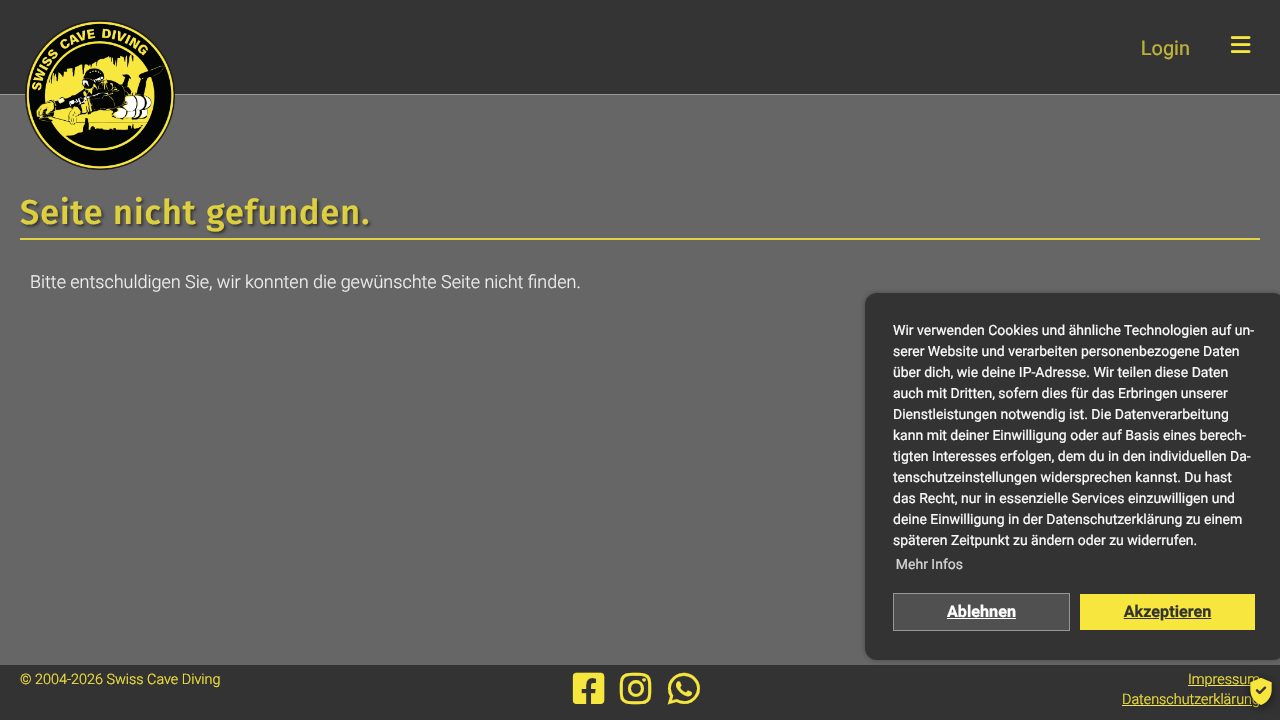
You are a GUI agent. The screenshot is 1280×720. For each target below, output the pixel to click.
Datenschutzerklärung (1191, 699)
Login (1165, 48)
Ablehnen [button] (981, 611)
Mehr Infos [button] (929, 565)
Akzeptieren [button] (1168, 611)
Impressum (1224, 679)
